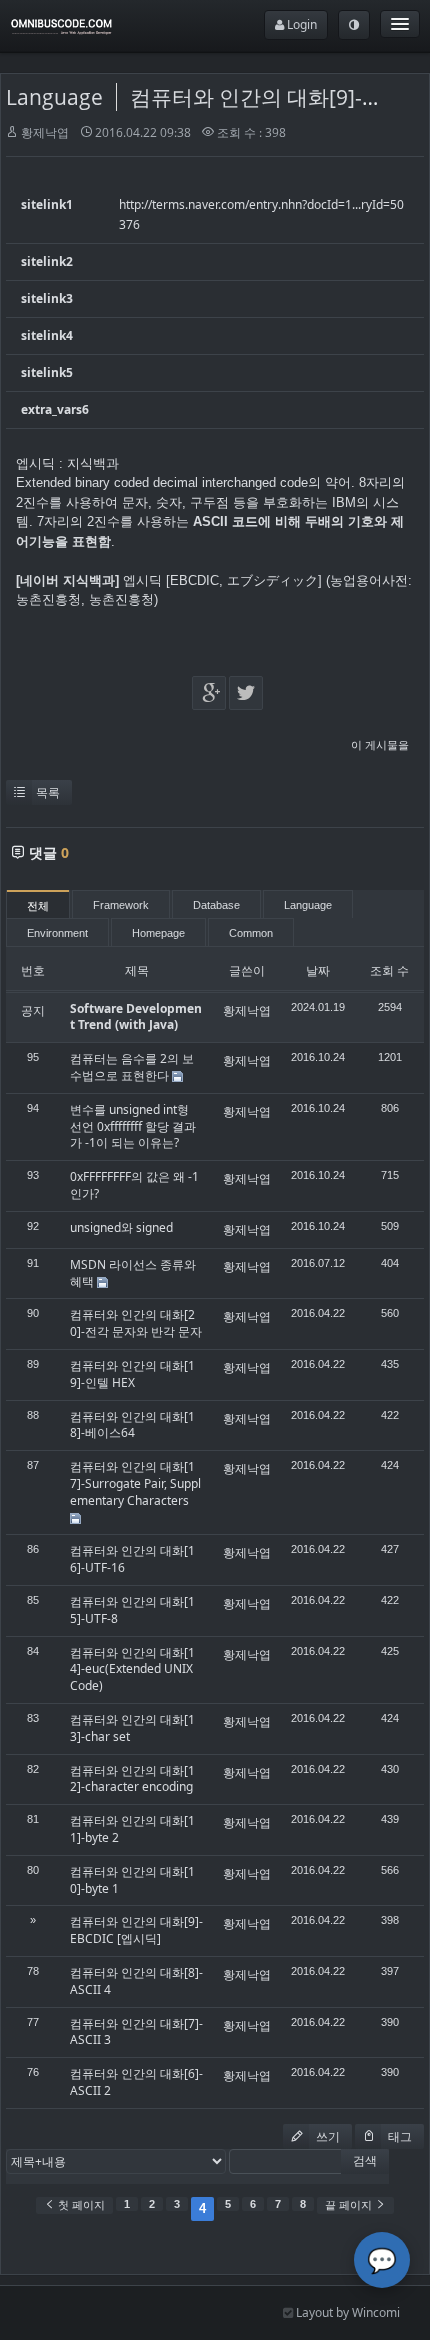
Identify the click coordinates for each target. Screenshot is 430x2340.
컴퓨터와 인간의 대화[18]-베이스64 (132, 1425)
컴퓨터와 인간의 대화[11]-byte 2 (132, 1829)
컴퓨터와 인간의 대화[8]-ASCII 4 (136, 1981)
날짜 (318, 970)
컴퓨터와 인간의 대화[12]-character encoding (132, 1779)
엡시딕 (142, 580)
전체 (38, 906)
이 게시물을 (380, 744)
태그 (398, 2136)
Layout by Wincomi (346, 2312)
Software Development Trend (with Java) (136, 1017)
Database (216, 905)
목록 (48, 792)
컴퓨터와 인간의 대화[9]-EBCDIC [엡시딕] (136, 1930)
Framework (121, 905)
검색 (365, 2160)
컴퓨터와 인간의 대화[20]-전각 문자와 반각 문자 (136, 1323)
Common (251, 933)
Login (300, 24)
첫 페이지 (80, 2205)
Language (54, 97)
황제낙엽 (45, 132)
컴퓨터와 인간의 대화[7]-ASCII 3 (136, 2032)
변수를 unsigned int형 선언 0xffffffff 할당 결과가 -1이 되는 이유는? (133, 1126)
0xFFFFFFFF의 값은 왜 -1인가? (134, 1185)
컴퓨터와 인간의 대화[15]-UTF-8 (132, 1610)
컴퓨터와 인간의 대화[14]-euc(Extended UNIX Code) (132, 1669)
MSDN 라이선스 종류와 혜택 (133, 1273)
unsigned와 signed (121, 1227)
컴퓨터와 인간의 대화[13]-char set (132, 1728)
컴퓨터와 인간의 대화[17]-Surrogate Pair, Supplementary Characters (135, 1483)
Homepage (158, 933)
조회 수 (389, 970)
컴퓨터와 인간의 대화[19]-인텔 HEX (132, 1374)
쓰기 (326, 2136)
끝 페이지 (350, 2205)
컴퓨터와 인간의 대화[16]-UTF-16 (132, 1559)
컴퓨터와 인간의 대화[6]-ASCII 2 (136, 2082)
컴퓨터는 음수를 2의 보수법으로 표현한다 (132, 1067)
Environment (57, 933)
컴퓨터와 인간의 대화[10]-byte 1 (132, 1880)
